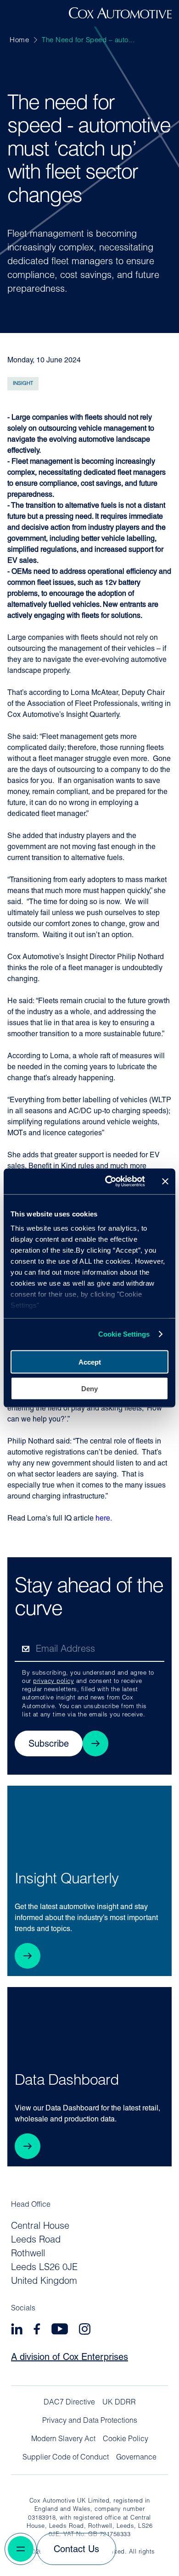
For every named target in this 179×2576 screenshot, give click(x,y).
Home (19, 41)
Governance (136, 2458)
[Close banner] (165, 1181)
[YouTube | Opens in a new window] (60, 2330)
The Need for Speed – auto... (88, 41)
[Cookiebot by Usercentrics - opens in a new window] (109, 1182)
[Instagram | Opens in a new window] (85, 2330)
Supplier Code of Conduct (66, 2458)
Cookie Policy (126, 2439)
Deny (89, 1389)
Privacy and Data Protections (90, 2421)
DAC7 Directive (69, 2403)
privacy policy (53, 1681)
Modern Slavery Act (63, 2439)
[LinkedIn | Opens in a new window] (17, 2330)
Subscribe (49, 1744)
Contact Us (76, 2550)
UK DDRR (119, 2403)
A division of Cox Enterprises (70, 2358)
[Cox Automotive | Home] (120, 17)
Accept (90, 1362)
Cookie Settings (124, 1334)
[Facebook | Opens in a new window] (37, 2330)
